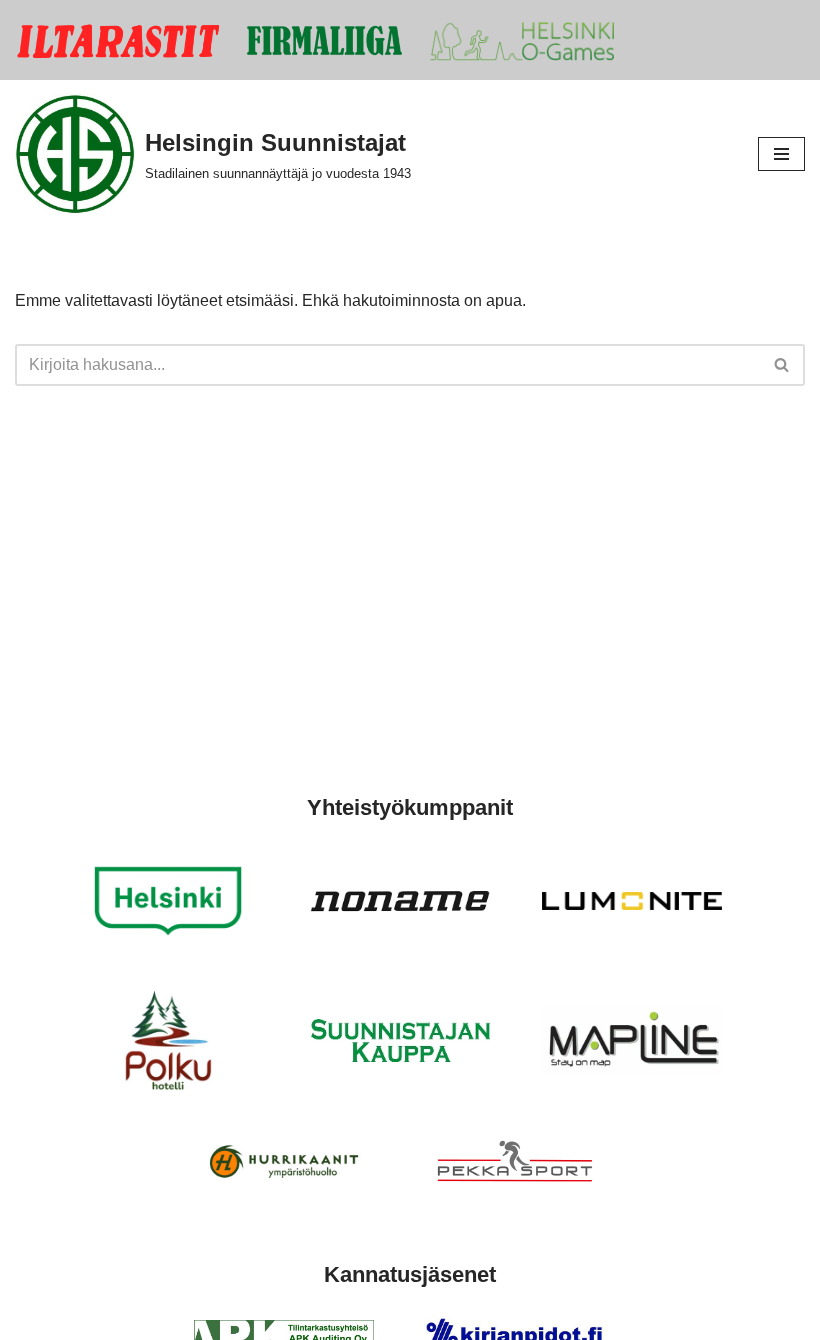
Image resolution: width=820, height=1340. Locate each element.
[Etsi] (782, 365)
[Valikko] (781, 154)
